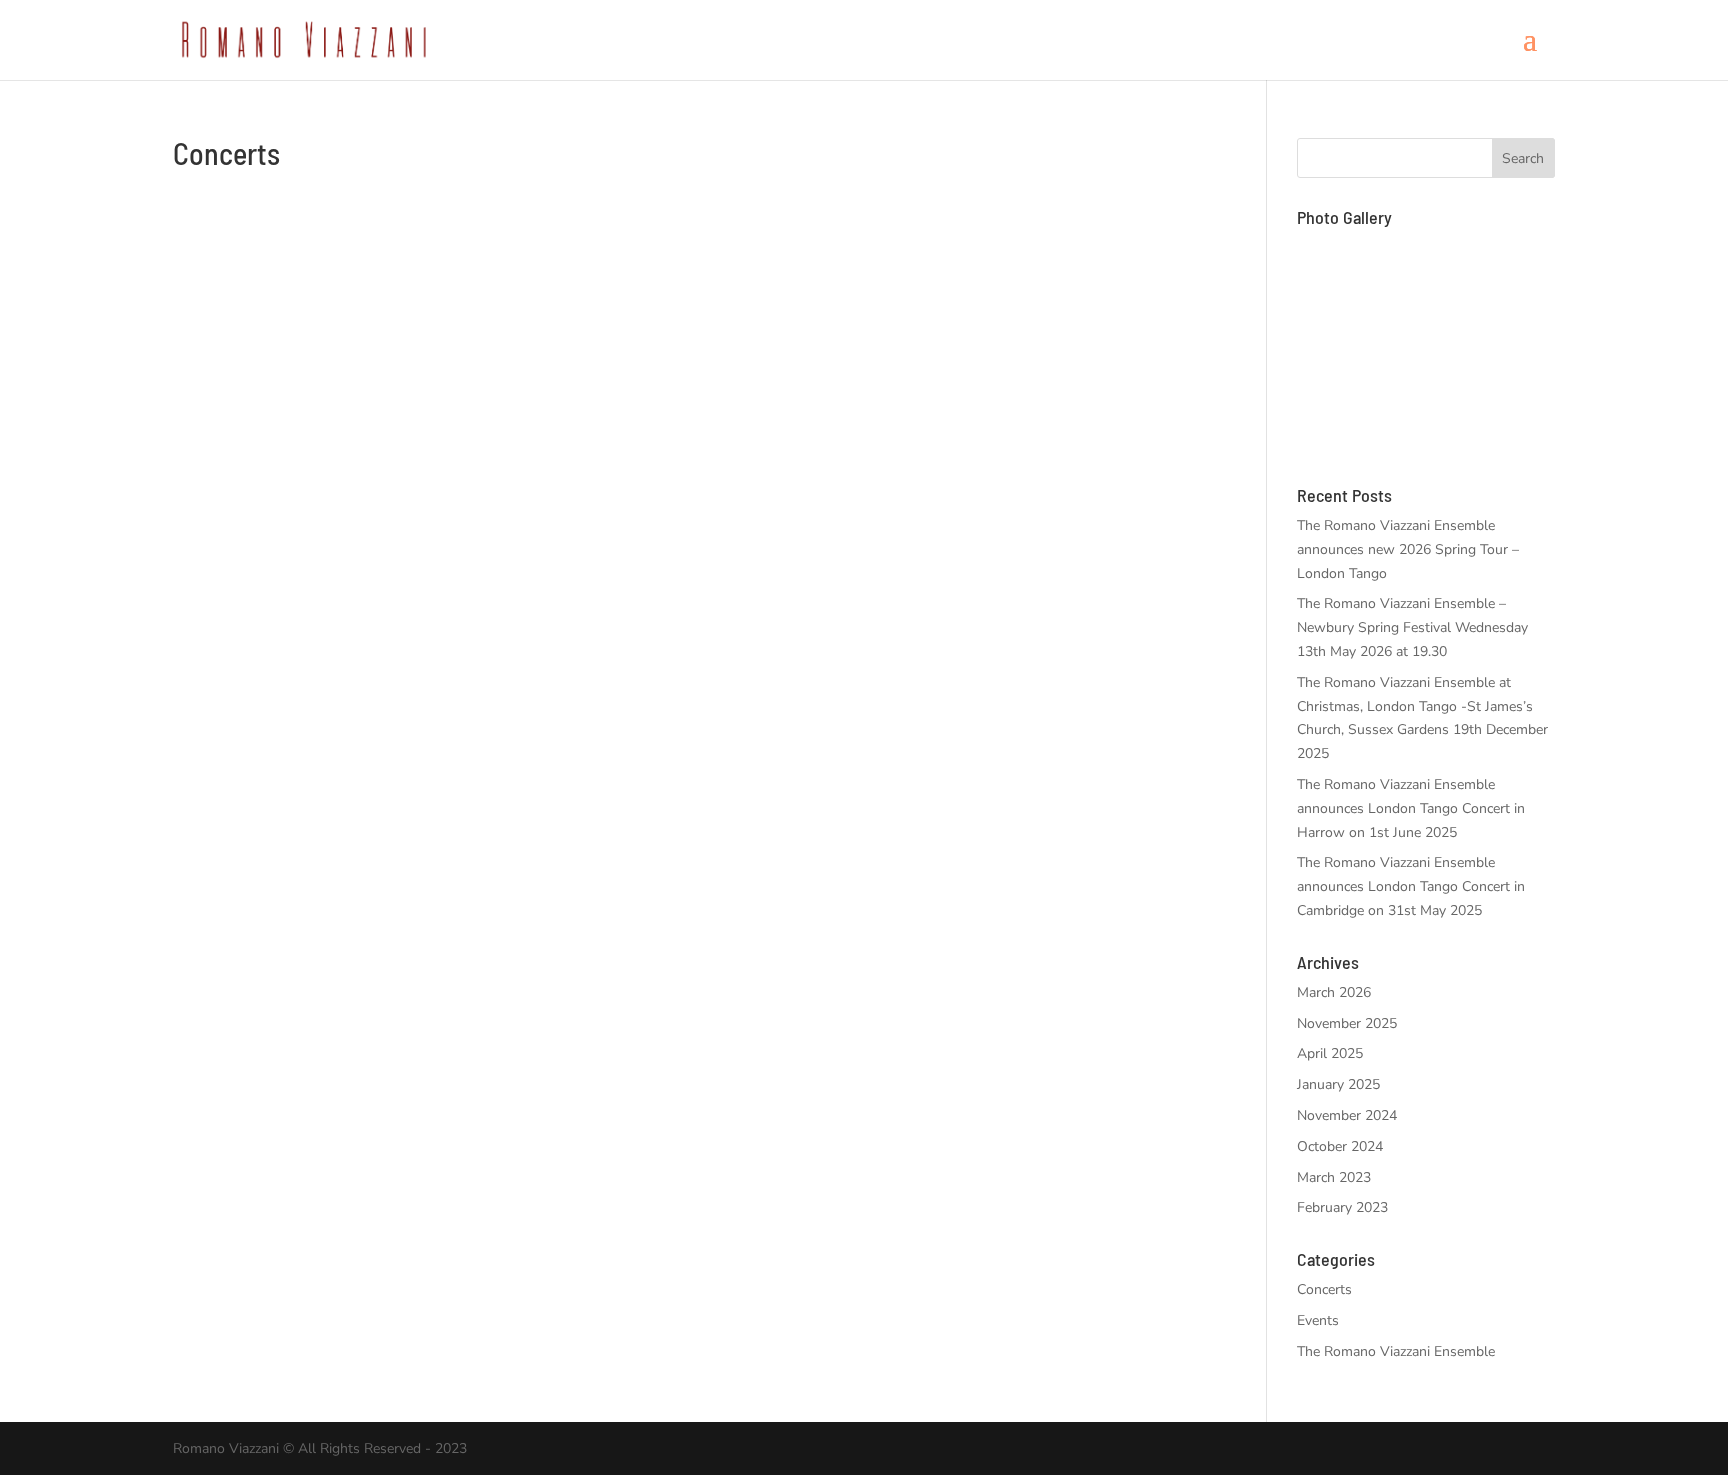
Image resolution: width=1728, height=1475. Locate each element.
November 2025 (1347, 1023)
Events (1318, 1320)
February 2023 (1342, 1207)
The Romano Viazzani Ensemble (1396, 1351)
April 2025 (1330, 1053)
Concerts (1324, 1289)
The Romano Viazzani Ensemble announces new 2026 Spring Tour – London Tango (1408, 549)
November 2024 (1347, 1115)
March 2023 (1334, 1177)
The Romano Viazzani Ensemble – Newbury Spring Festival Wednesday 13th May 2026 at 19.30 (1412, 627)
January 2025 (1338, 1084)
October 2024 (1340, 1146)
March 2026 (1334, 992)
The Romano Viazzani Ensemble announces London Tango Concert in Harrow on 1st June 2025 (1411, 808)
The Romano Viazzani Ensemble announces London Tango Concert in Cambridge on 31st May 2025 (1411, 886)
